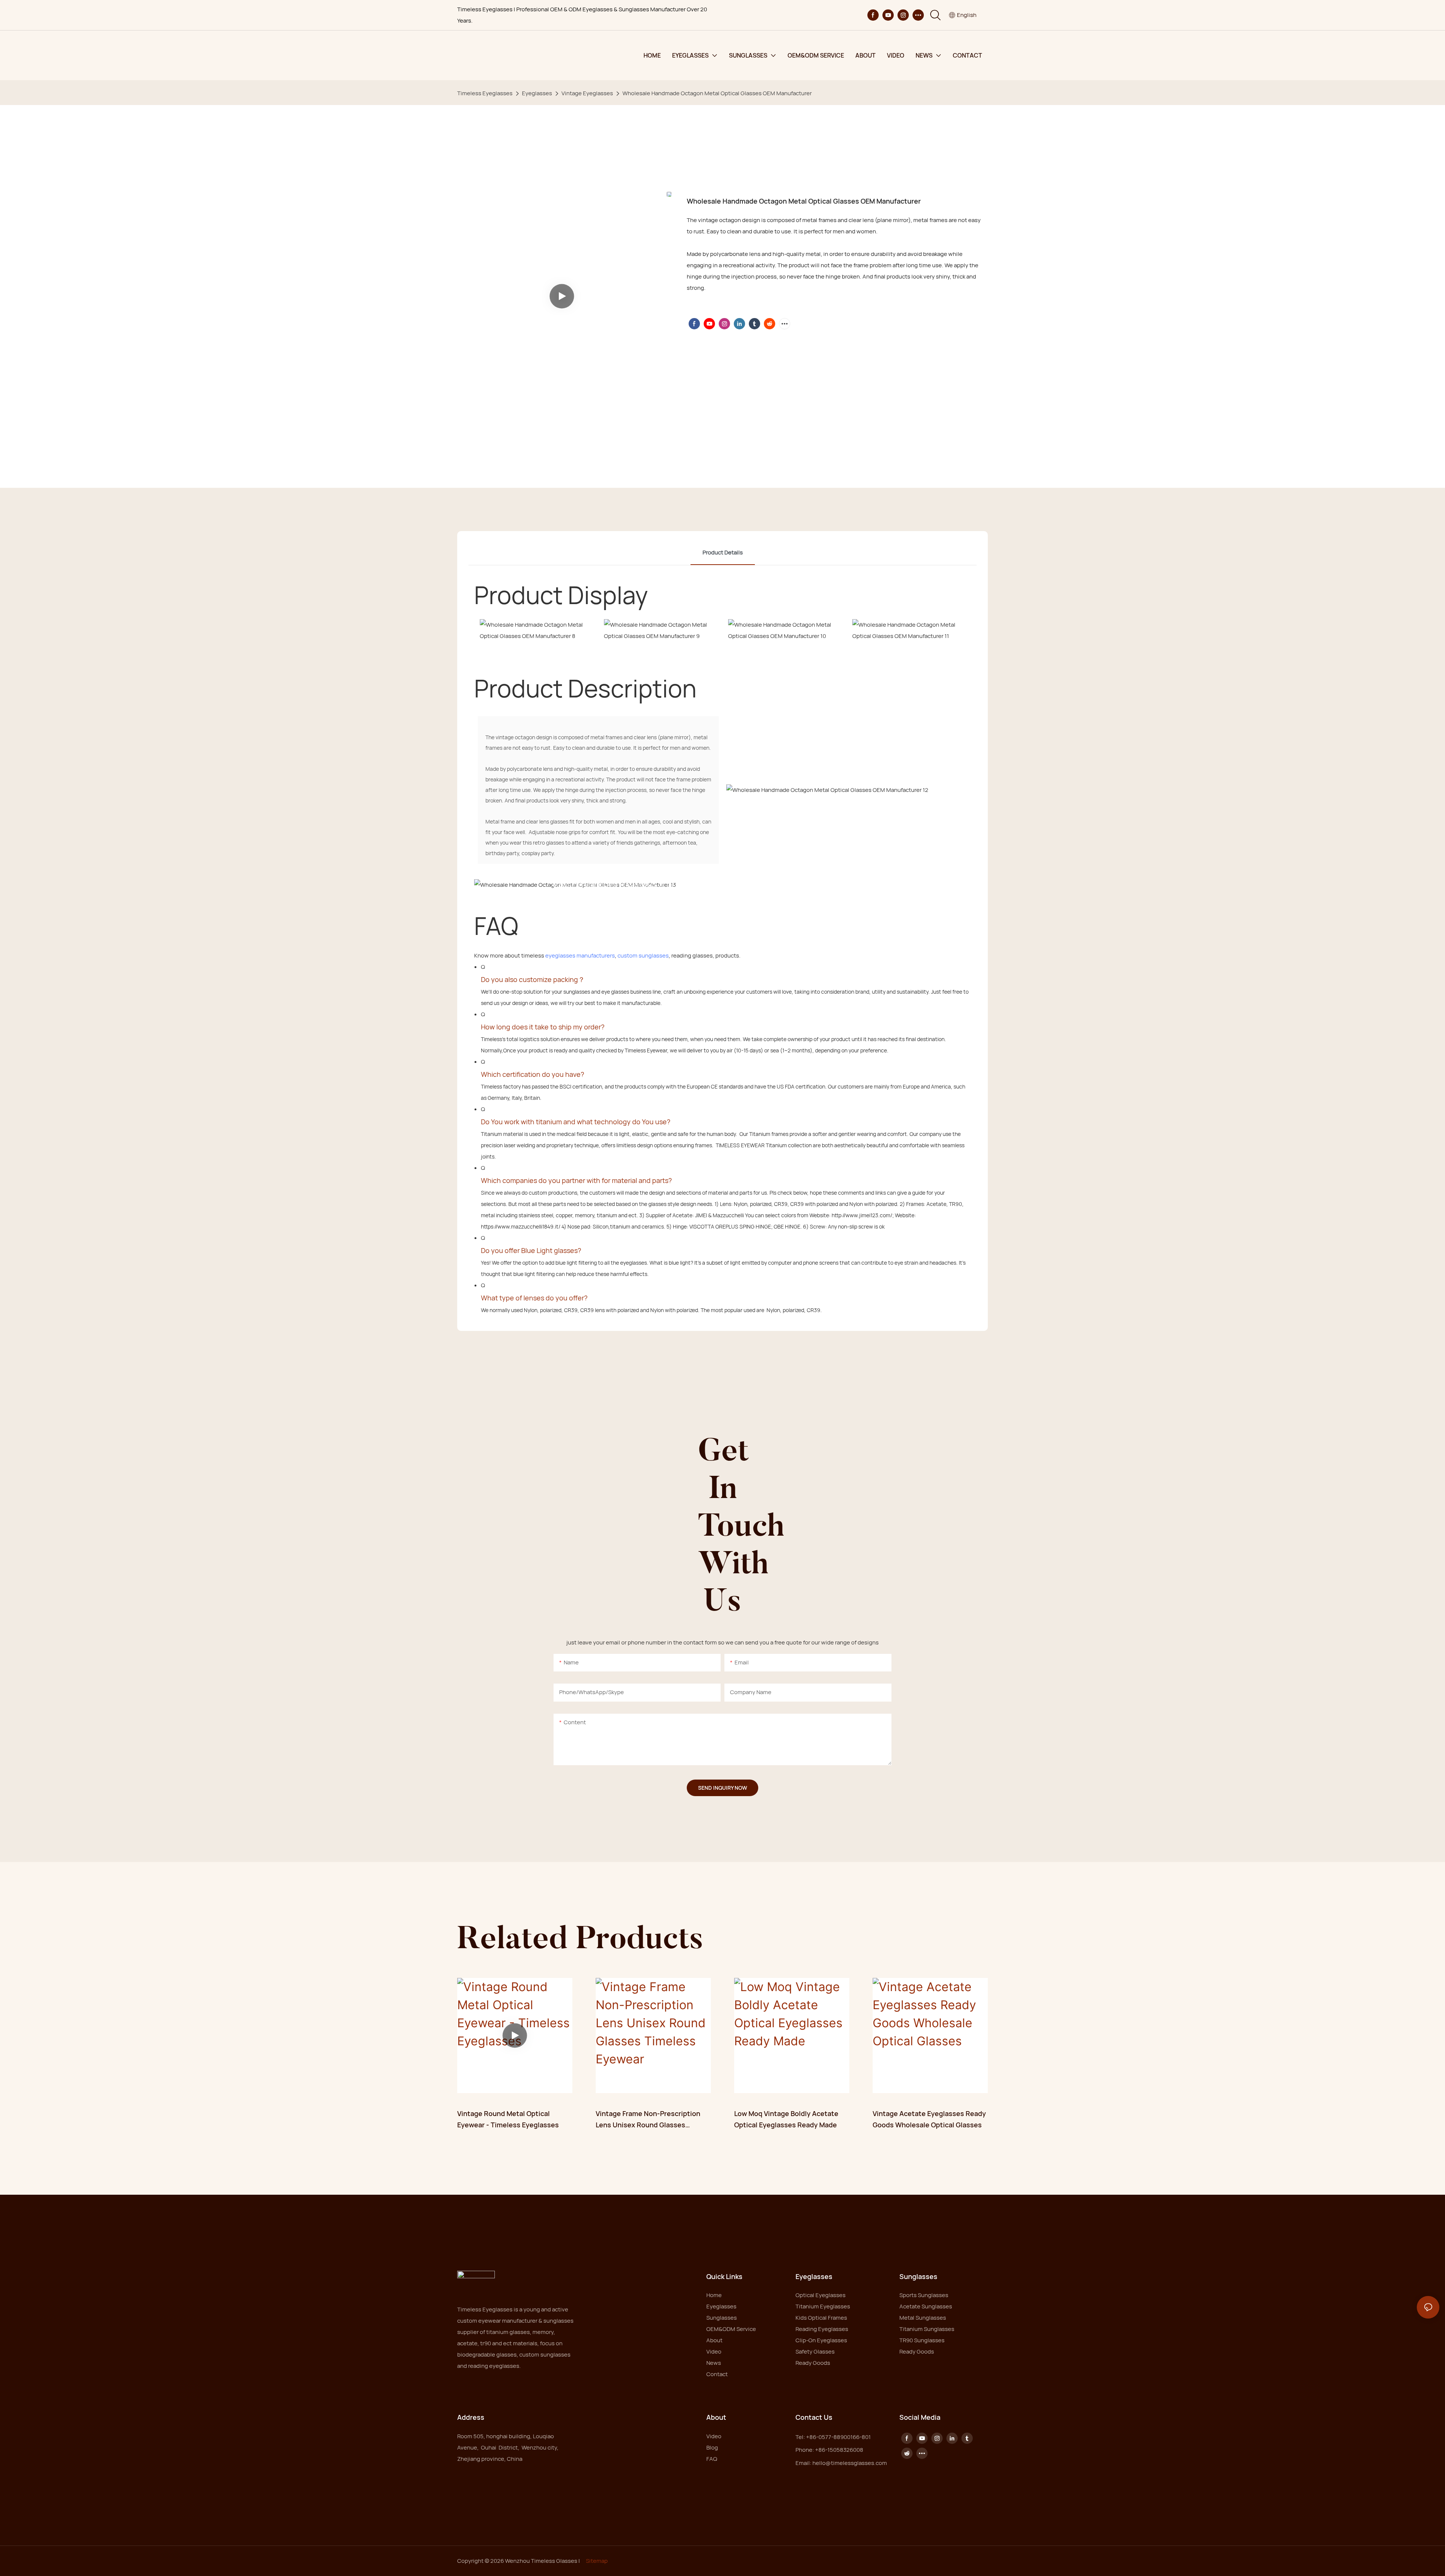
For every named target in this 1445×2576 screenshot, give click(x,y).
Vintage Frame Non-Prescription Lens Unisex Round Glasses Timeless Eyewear (648, 2120)
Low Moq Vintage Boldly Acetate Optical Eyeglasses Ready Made (786, 2119)
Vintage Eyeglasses (587, 93)
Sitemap (597, 2561)
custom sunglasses (643, 955)
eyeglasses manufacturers (580, 955)
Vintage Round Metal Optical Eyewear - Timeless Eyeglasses (508, 2119)
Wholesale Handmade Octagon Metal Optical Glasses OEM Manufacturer (717, 93)
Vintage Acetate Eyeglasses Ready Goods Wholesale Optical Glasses (929, 2119)
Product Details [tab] (723, 552)
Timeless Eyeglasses (485, 93)
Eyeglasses (537, 93)
